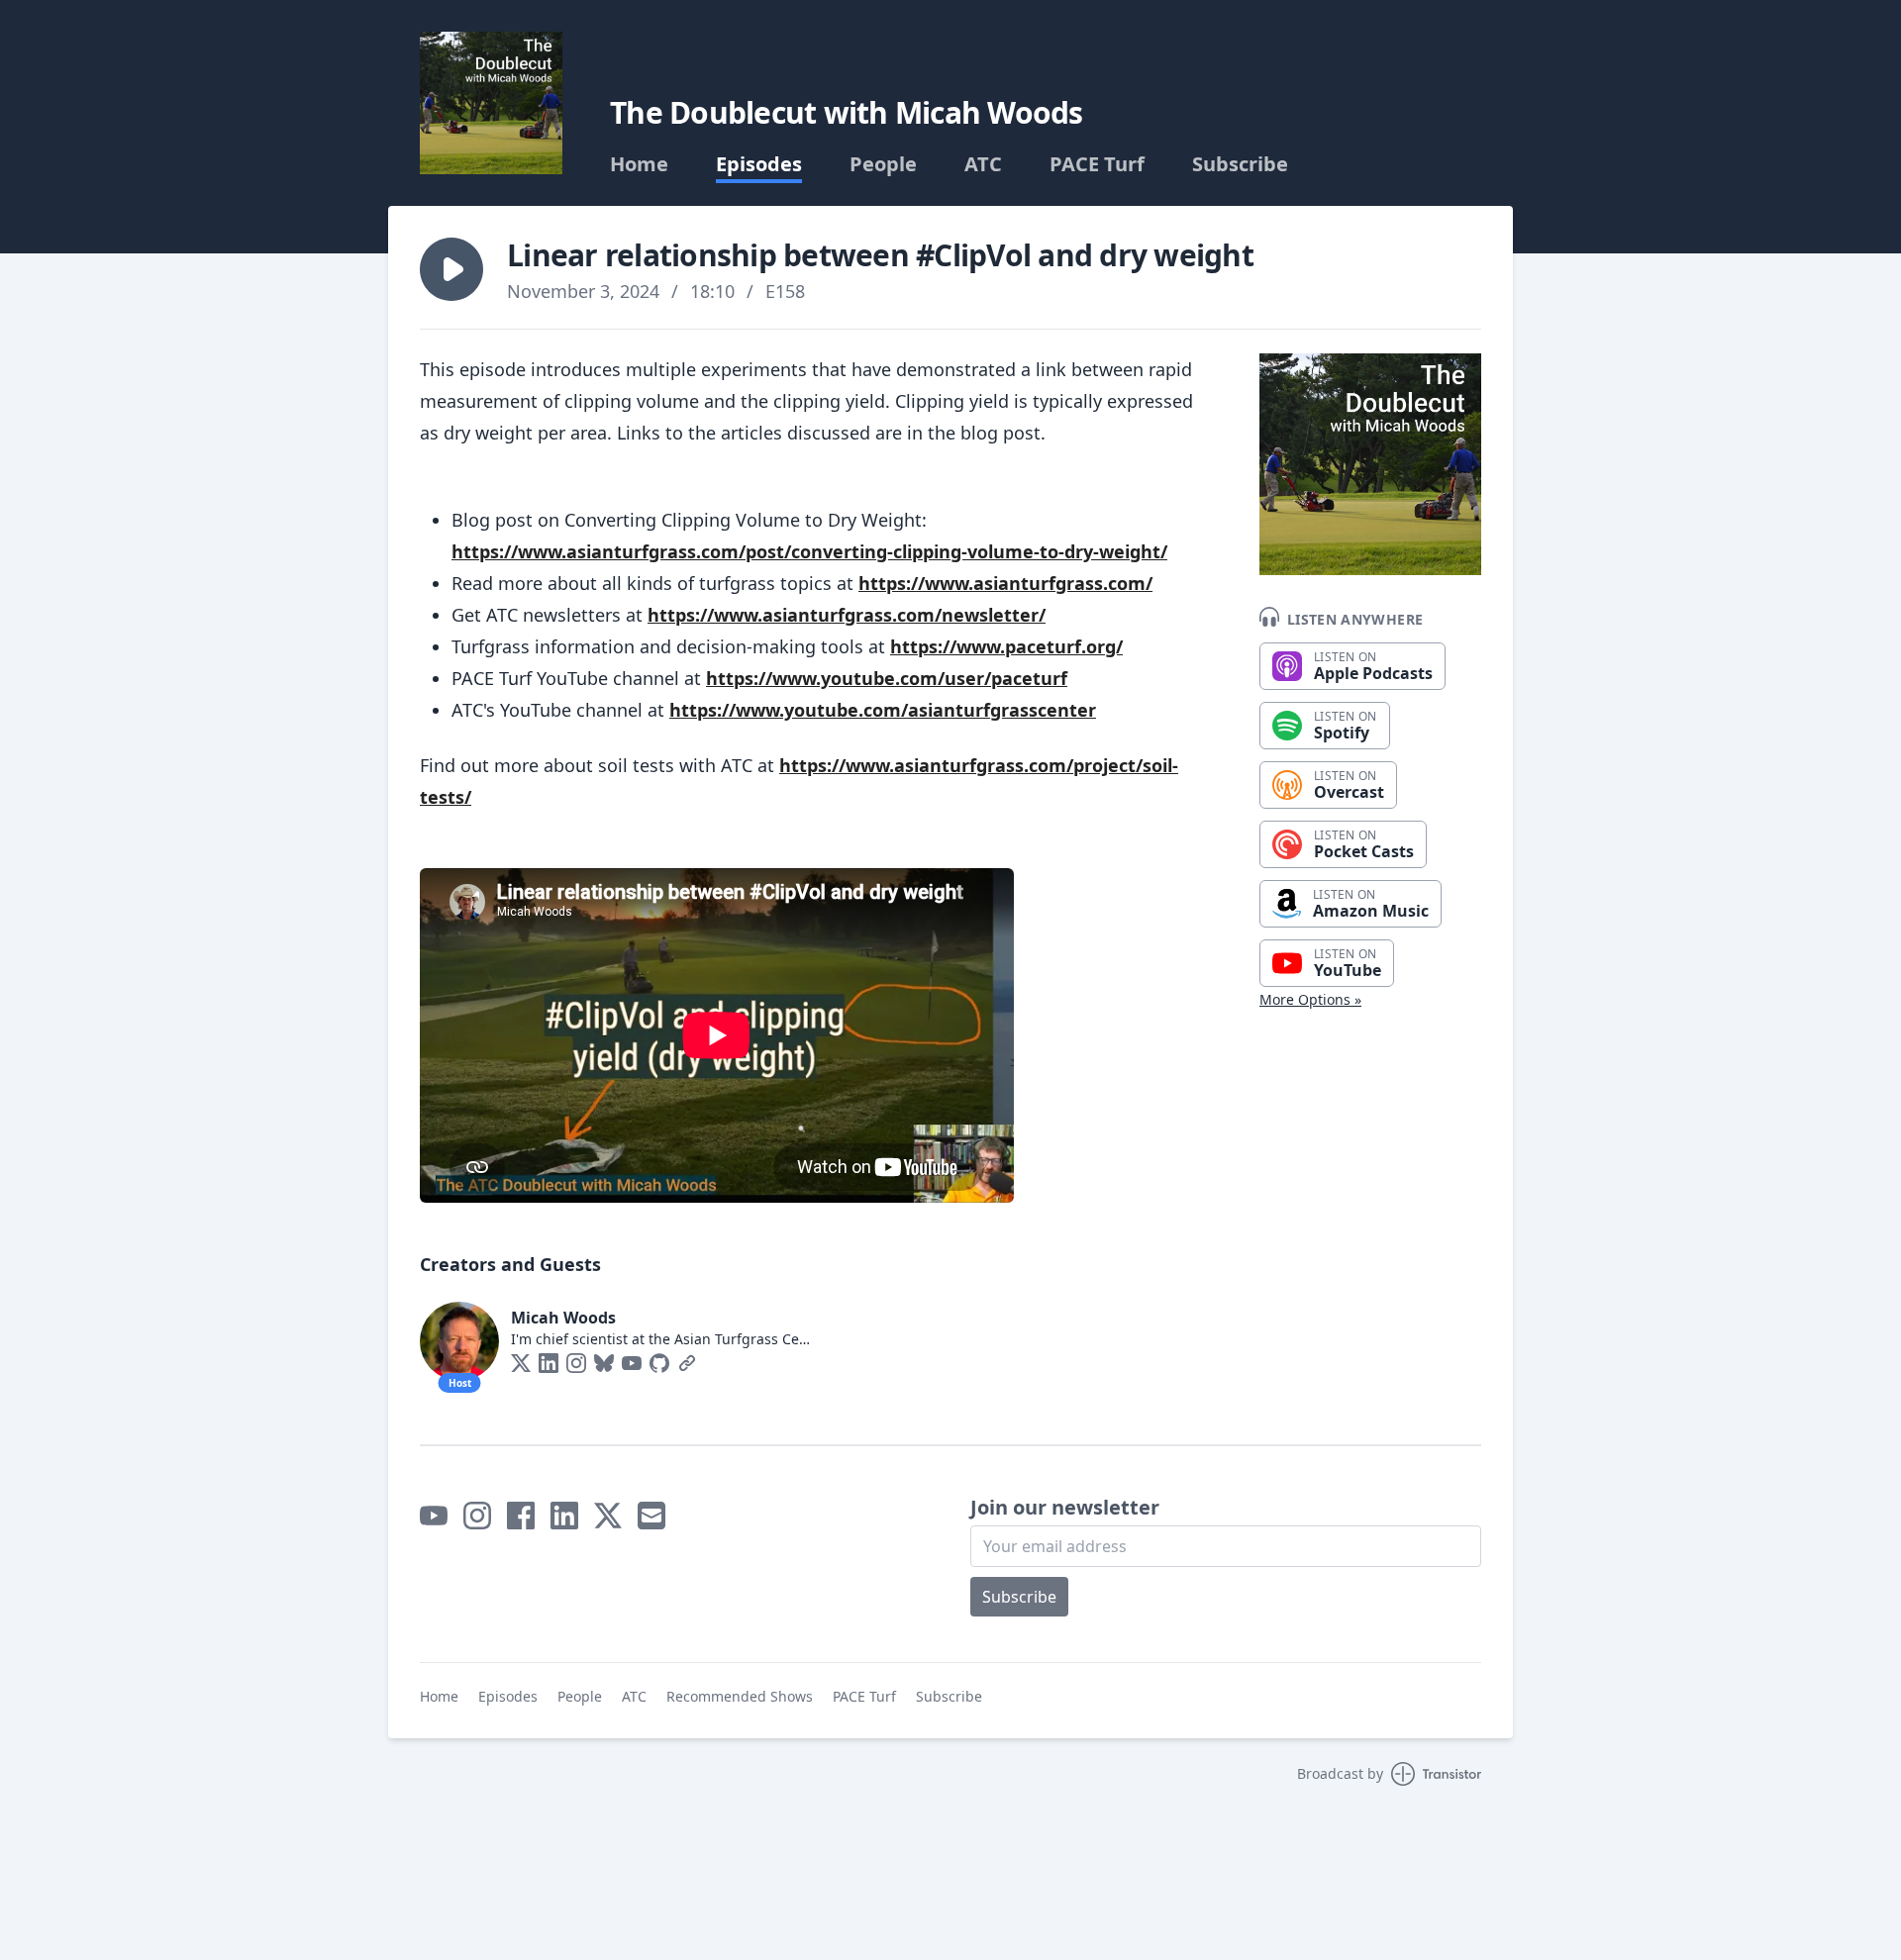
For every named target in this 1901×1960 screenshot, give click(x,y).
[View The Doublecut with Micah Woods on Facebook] (521, 1516)
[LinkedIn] (549, 1363)
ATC (983, 164)
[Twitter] (521, 1363)
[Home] (491, 103)
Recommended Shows (740, 1696)
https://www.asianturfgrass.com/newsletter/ (847, 615)
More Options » (1310, 999)
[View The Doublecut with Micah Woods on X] (608, 1516)
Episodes (759, 164)
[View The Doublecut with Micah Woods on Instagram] (477, 1516)
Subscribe (1240, 164)
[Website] (687, 1363)
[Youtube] (632, 1363)
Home (639, 164)
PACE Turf (1097, 164)
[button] (451, 269)
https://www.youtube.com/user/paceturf (887, 678)
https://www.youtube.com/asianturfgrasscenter (883, 710)
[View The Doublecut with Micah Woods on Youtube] (434, 1516)
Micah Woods (563, 1318)
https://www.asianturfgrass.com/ (1005, 583)
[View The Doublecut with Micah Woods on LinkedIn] (564, 1516)
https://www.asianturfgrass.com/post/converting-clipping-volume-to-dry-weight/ (809, 551)
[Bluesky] (604, 1363)
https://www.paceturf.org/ (1006, 646)
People (883, 164)
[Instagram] (576, 1363)
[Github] (659, 1363)
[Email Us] (651, 1516)
